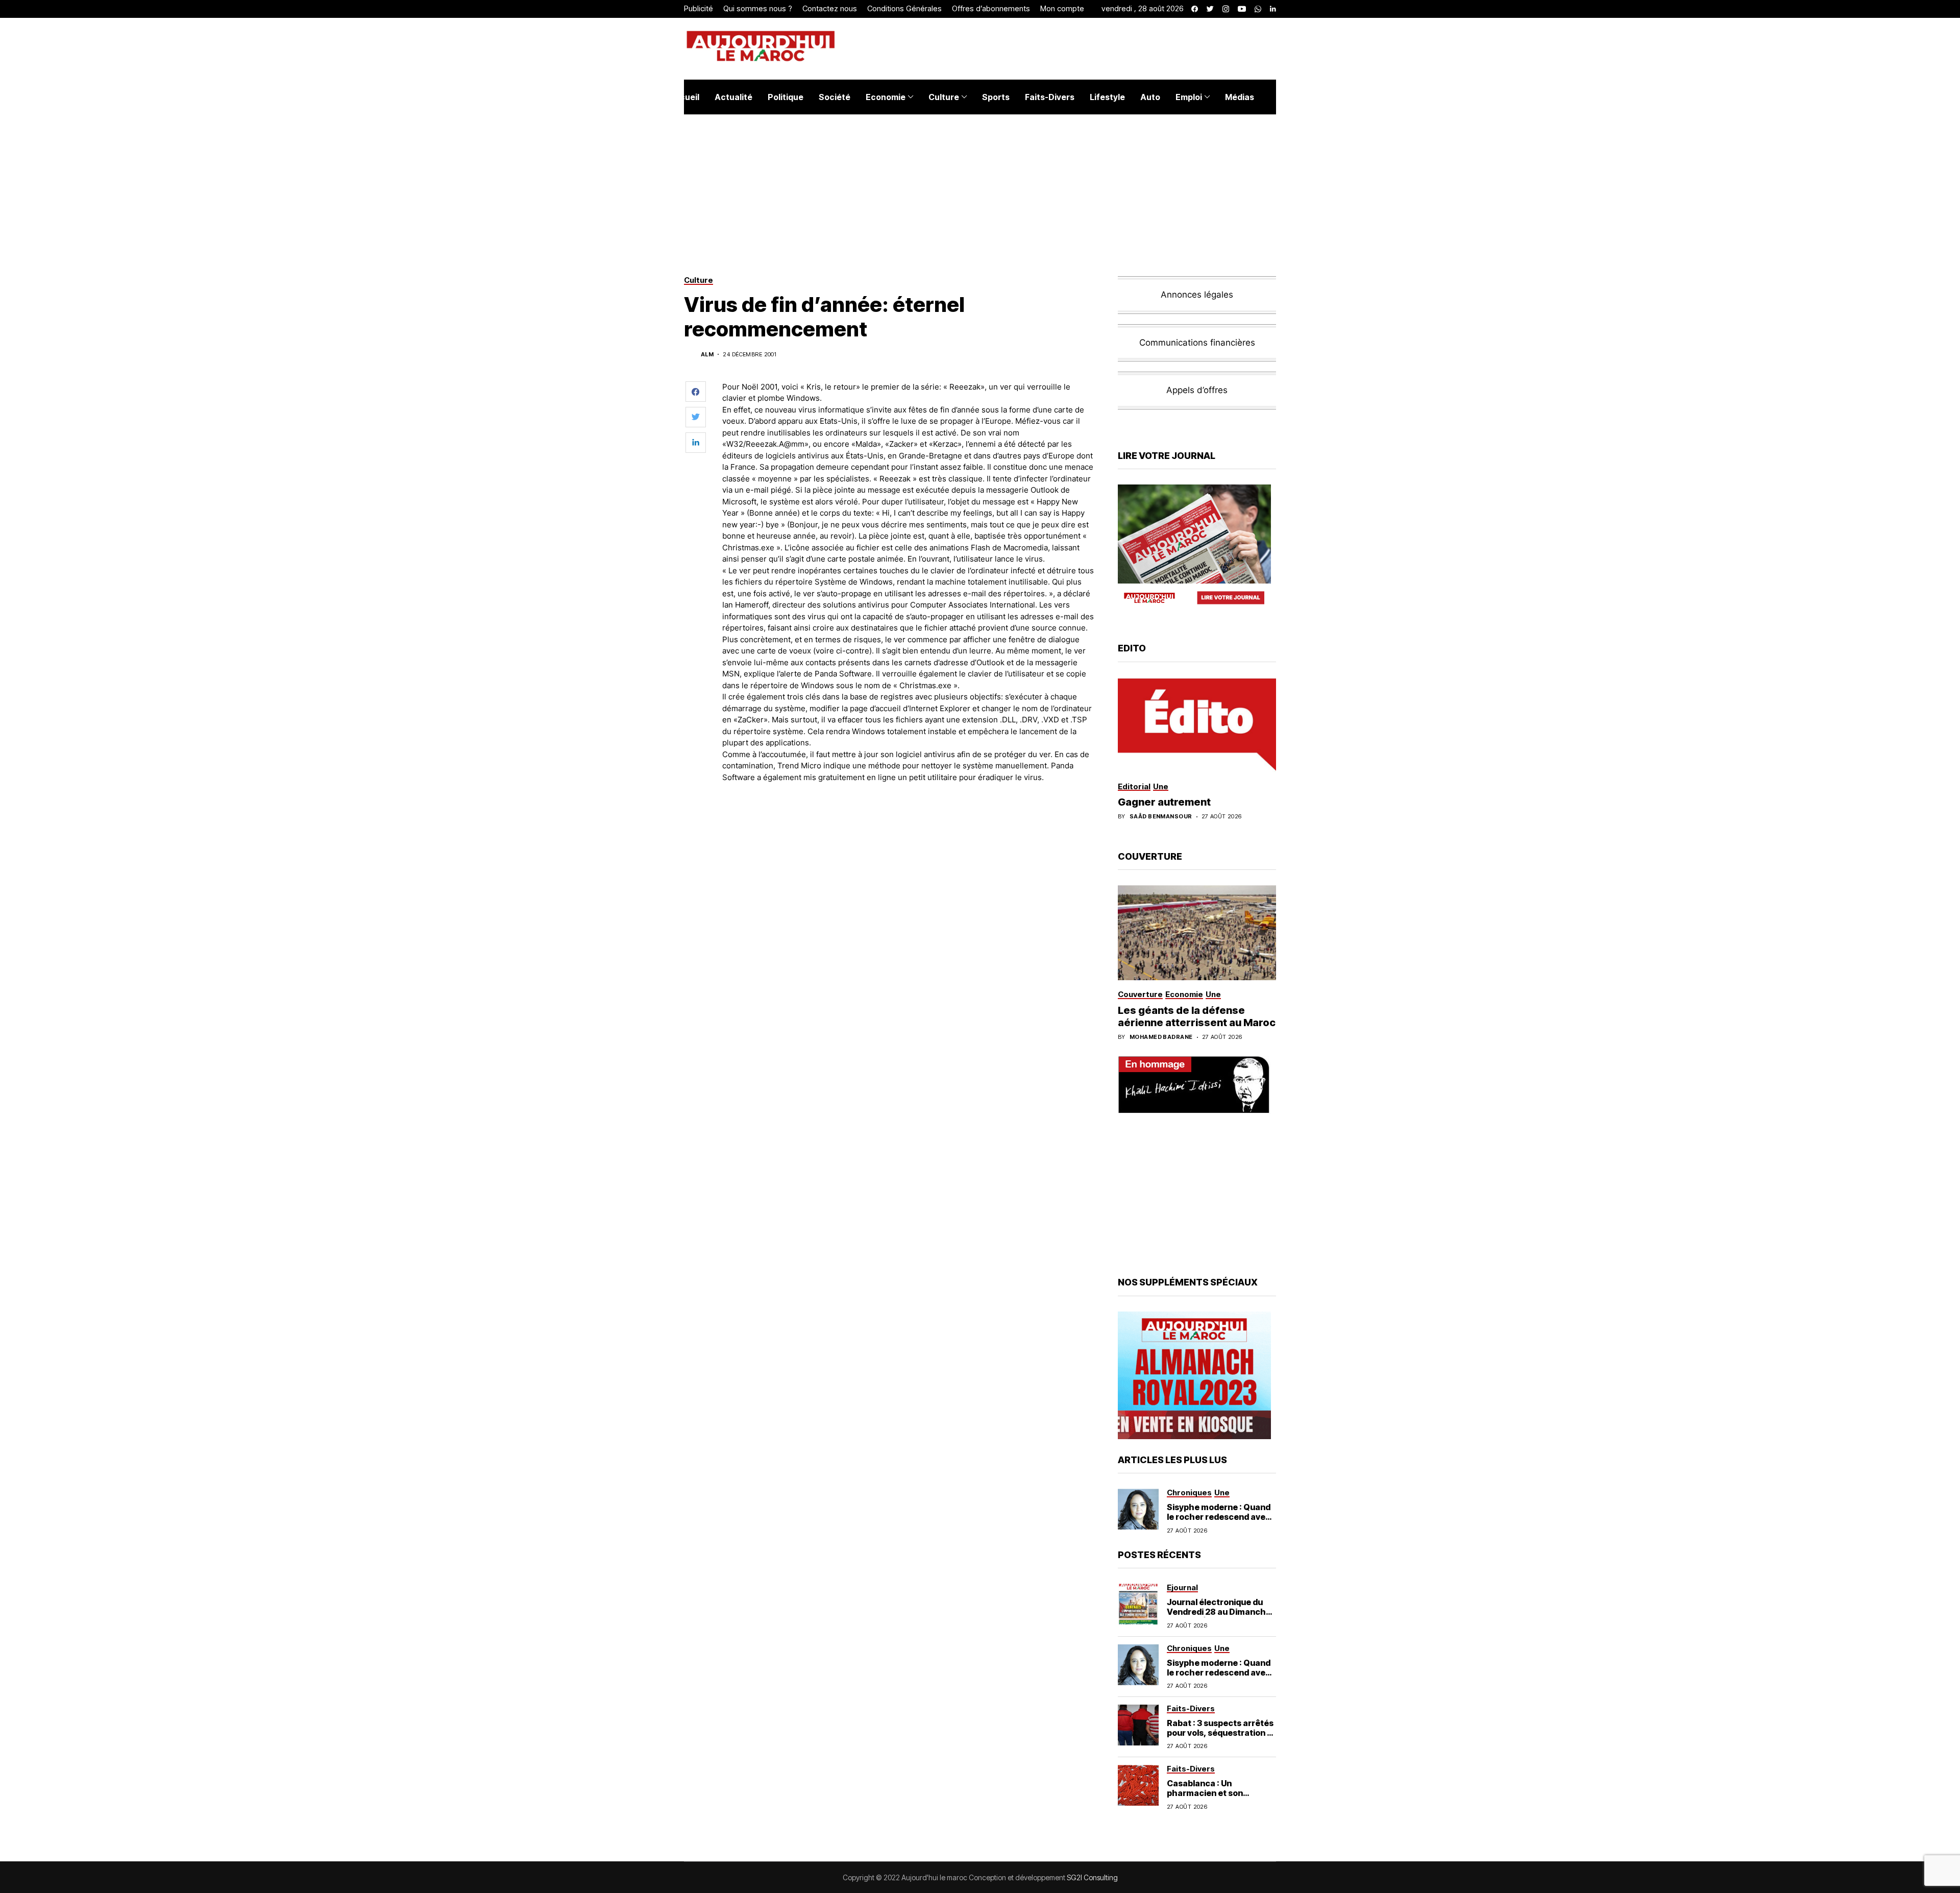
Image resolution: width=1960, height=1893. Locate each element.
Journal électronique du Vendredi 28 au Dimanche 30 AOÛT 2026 (1219, 1612)
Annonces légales (1197, 295)
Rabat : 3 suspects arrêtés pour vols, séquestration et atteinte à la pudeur (1221, 1733)
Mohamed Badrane (1161, 1037)
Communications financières (1197, 343)
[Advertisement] (908, 819)
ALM (707, 355)
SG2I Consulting (1092, 1877)
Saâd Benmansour (1161, 817)
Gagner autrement (1164, 802)
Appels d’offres (1197, 390)
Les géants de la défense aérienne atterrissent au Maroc (1197, 1016)
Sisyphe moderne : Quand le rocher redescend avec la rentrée (1219, 1517)
